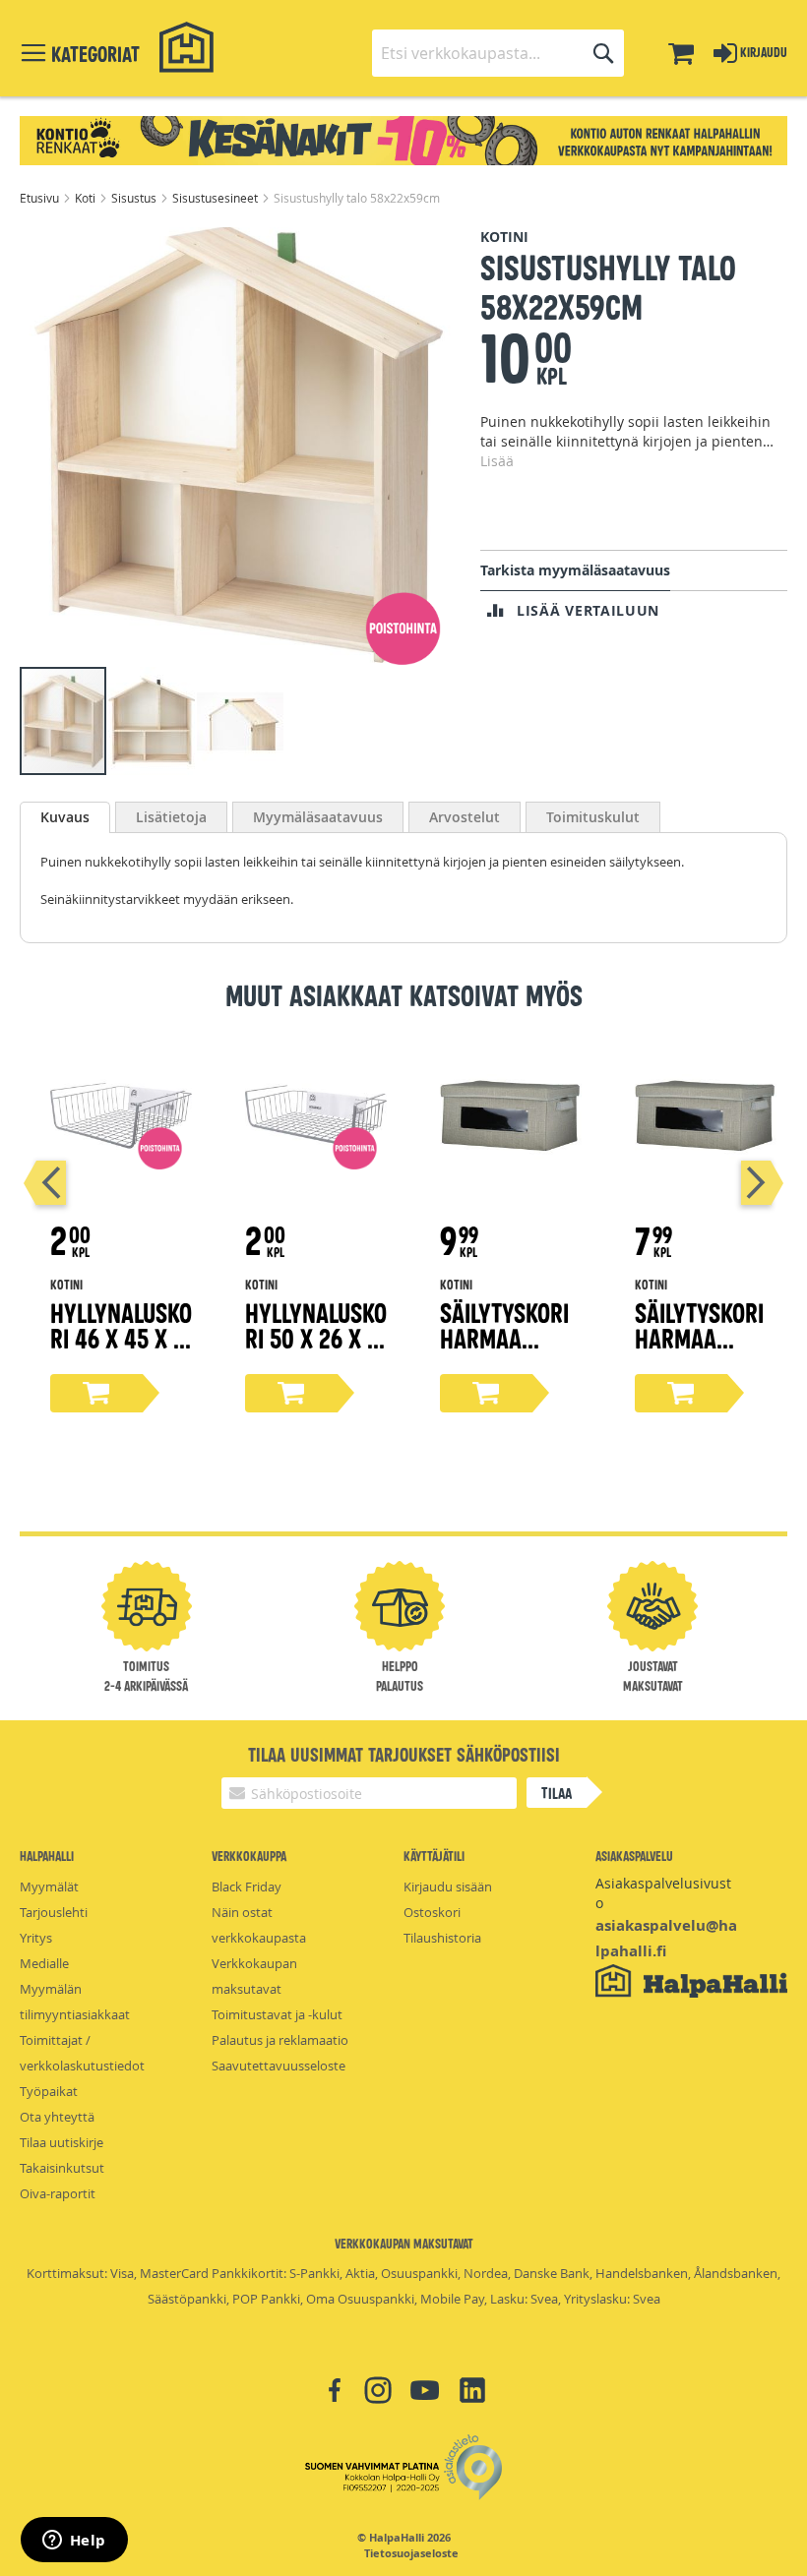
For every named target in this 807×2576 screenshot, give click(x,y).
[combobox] (498, 53)
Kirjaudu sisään (448, 1887)
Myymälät (49, 1887)
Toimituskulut (593, 817)
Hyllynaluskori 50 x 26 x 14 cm (316, 1337)
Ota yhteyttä (57, 2117)
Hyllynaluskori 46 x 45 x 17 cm (121, 1337)
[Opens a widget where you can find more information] (74, 2542)
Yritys (36, 1938)
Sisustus (135, 198)
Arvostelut (465, 817)
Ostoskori (432, 1912)
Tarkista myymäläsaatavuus (575, 570)
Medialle (44, 1963)
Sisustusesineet (217, 198)
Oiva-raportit (58, 2193)
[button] (153, 721)
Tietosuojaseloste (411, 2553)
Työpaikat (49, 2091)
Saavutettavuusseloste (279, 2066)
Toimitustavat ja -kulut (277, 2014)
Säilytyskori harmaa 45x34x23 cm (506, 1337)
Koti (87, 198)
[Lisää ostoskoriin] (96, 1393)
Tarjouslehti (54, 1912)
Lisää (497, 461)
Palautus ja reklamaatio (280, 2040)
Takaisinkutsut (62, 2168)
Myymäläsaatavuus (318, 817)
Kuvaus (65, 817)
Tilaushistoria (442, 1938)
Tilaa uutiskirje (62, 2142)
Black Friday (247, 1887)
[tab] (65, 817)
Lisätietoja (171, 817)
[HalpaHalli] (187, 48)
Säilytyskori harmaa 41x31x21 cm (699, 1337)
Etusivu (41, 198)
